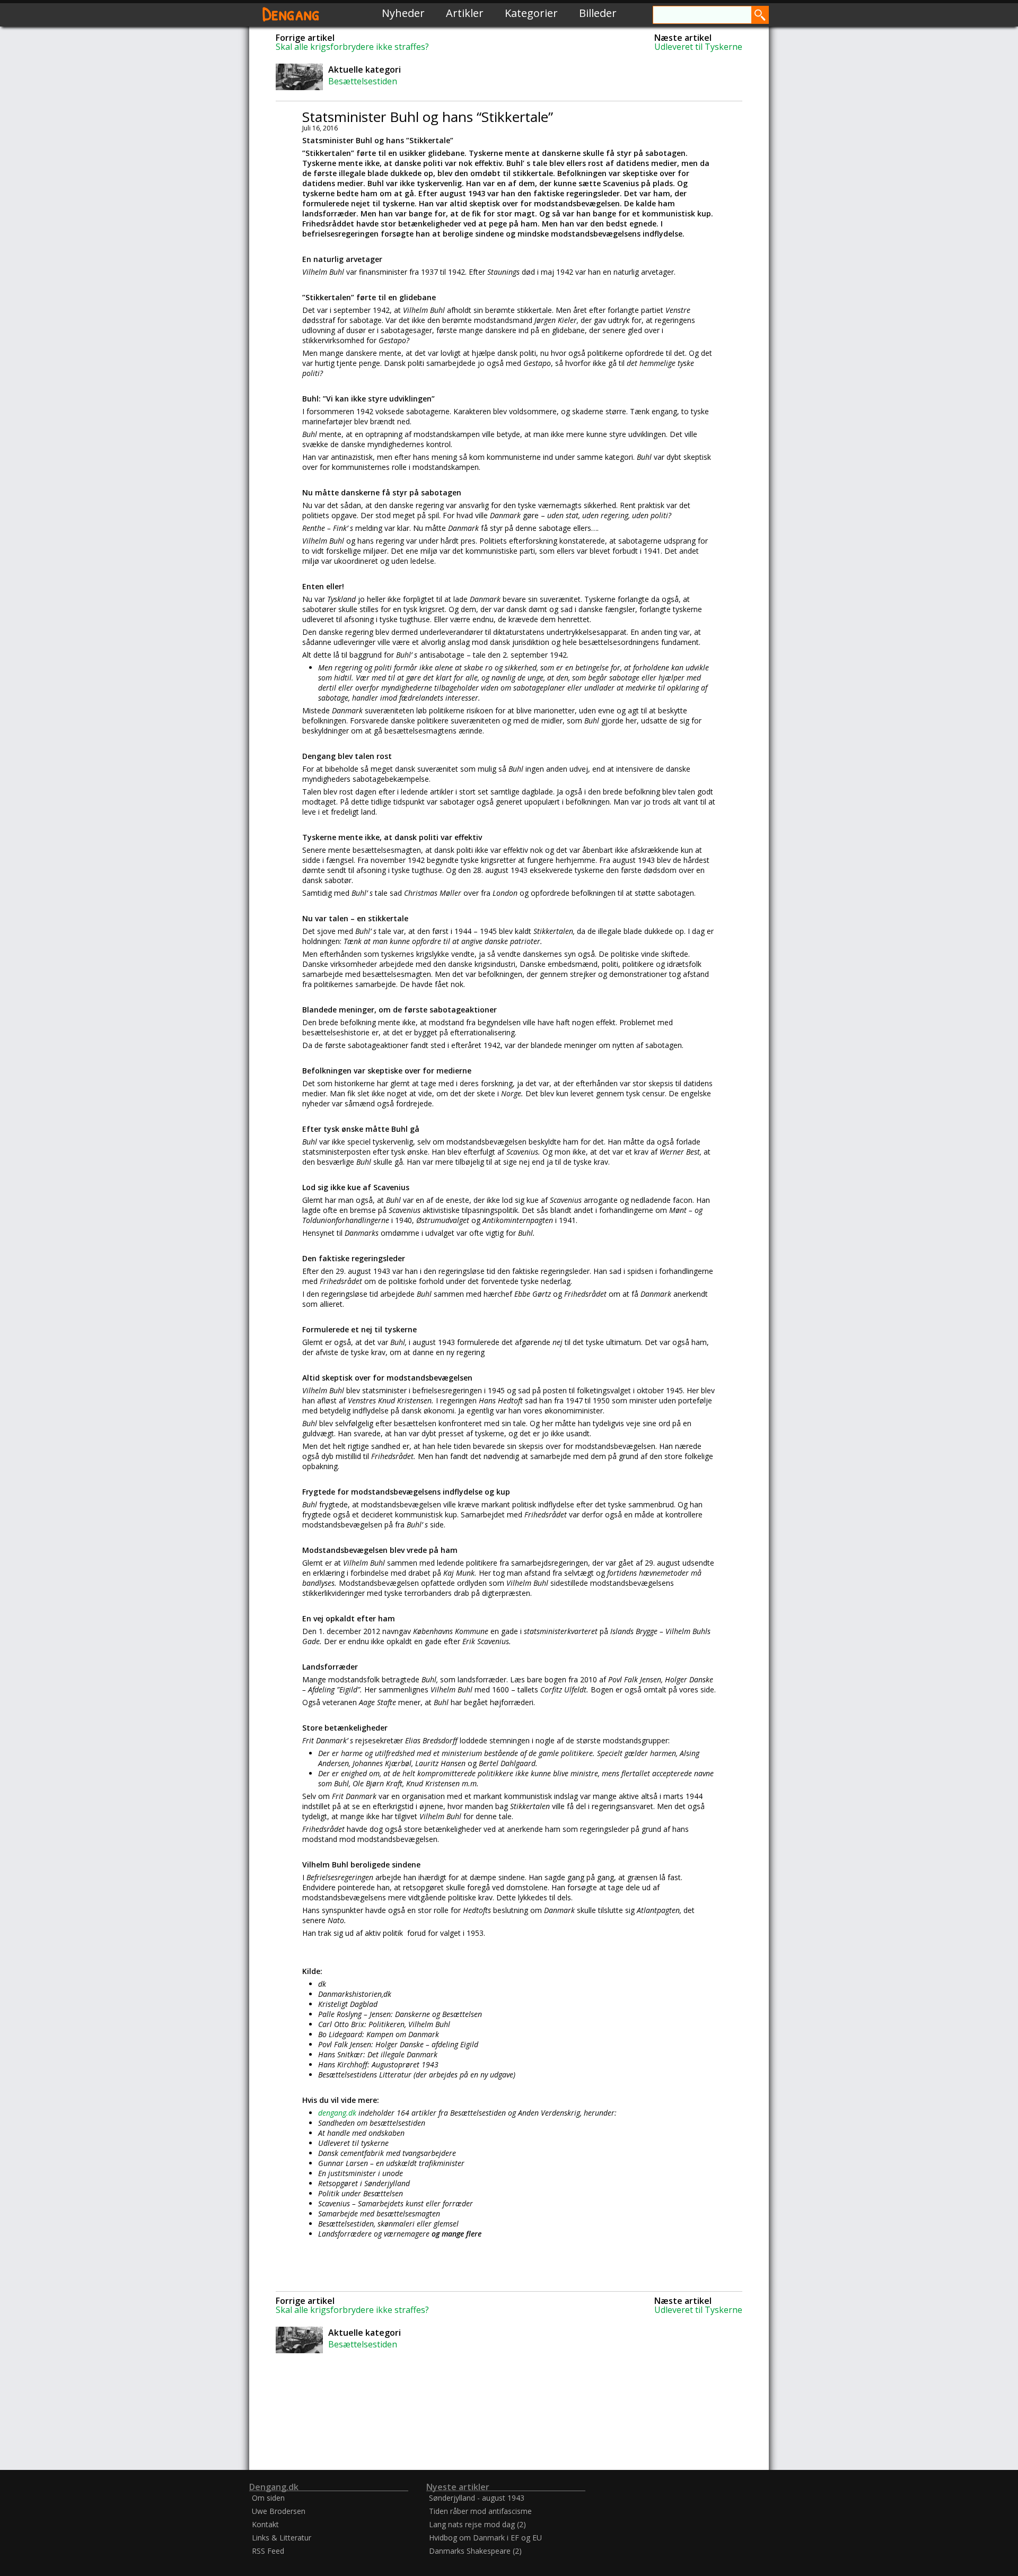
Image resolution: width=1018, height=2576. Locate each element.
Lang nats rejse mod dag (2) (477, 2524)
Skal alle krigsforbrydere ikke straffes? (352, 47)
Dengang (291, 13)
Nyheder (403, 13)
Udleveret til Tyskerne (698, 47)
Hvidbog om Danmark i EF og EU (485, 2538)
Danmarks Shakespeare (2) (475, 2551)
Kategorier (531, 13)
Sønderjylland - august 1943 (477, 2498)
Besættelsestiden (363, 81)
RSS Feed (268, 2551)
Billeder (598, 13)
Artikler (465, 13)
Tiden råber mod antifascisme (480, 2511)
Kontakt (265, 2524)
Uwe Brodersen (279, 2511)
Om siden (268, 2498)
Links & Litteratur (282, 2538)
